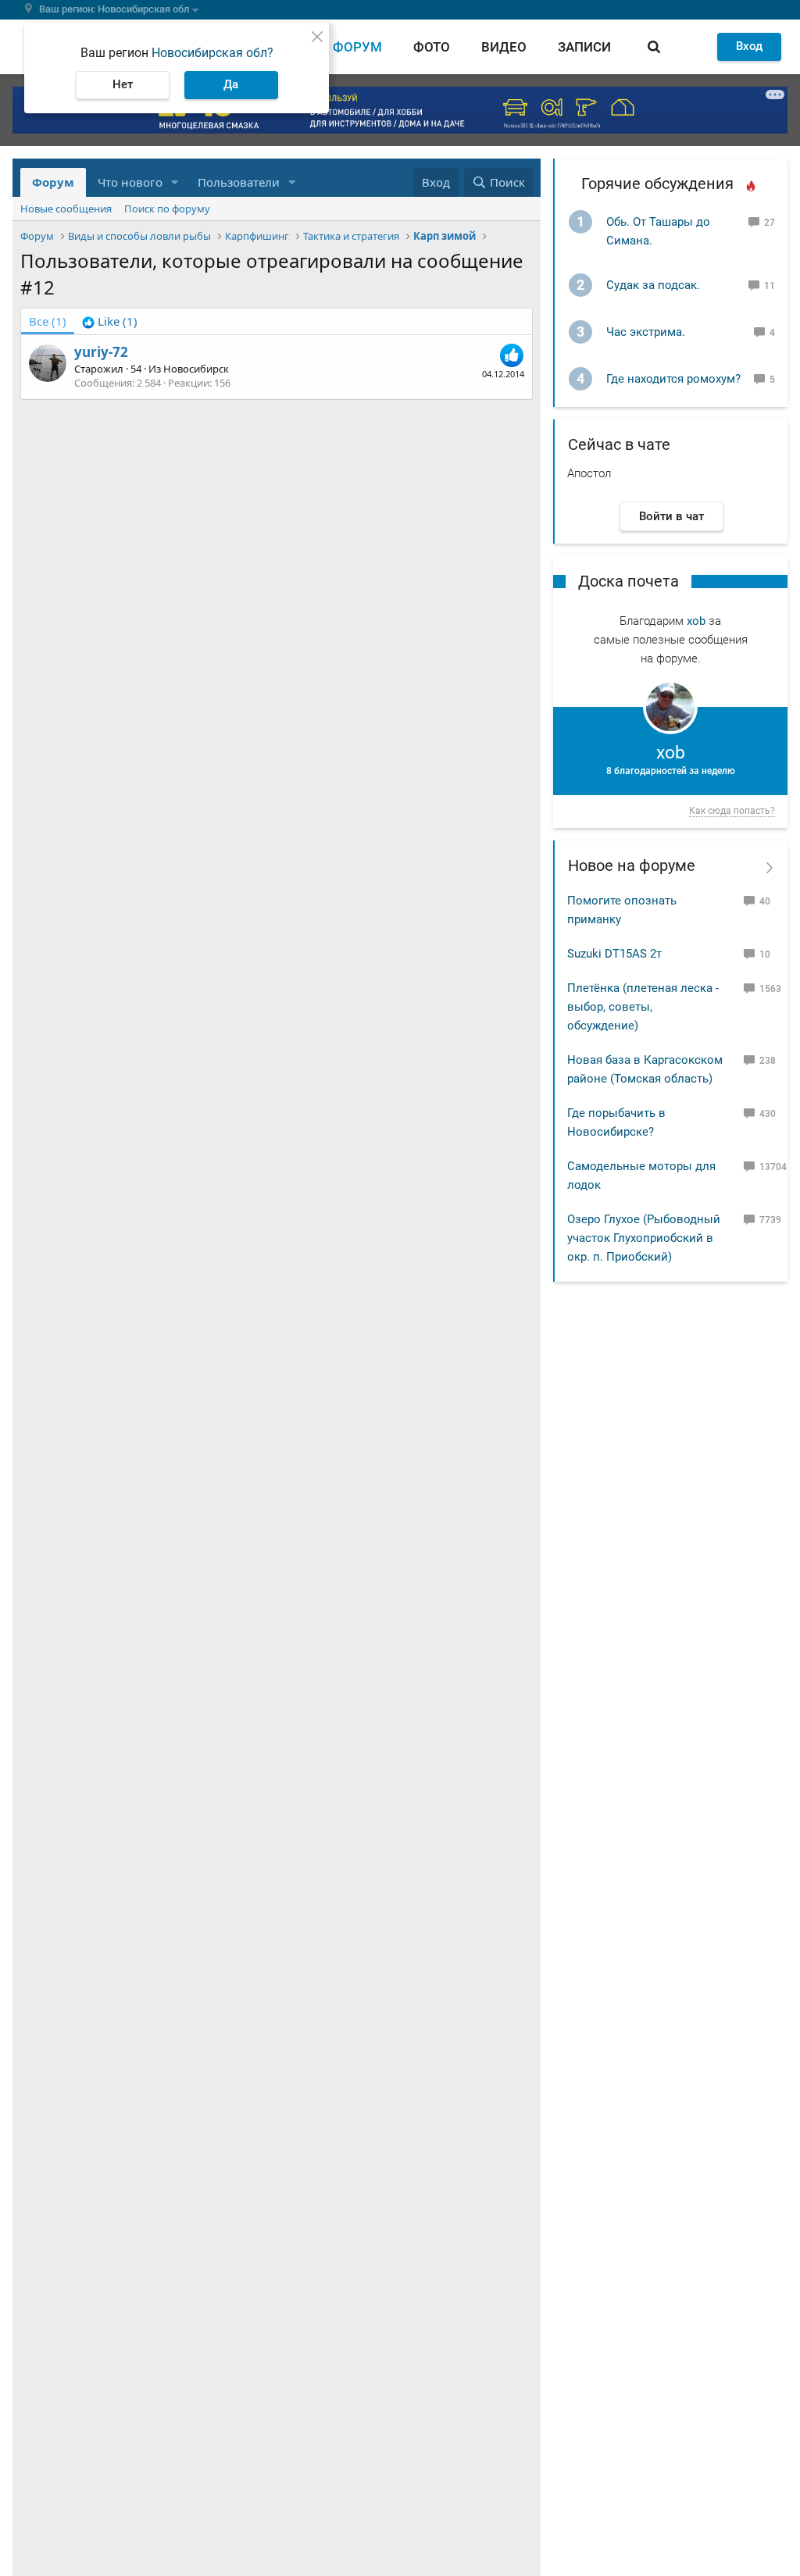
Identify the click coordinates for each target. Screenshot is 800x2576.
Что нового (130, 182)
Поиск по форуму (167, 209)
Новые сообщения (66, 209)
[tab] (110, 321)
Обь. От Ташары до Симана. (658, 231)
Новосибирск (196, 369)
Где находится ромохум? (673, 379)
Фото (432, 47)
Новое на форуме (632, 865)
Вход (749, 46)
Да (231, 84)
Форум (357, 47)
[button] (175, 182)
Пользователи (239, 182)
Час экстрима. (646, 332)
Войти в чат (671, 516)
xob (696, 621)
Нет (123, 84)
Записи (584, 47)
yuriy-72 (101, 352)
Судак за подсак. (653, 285)
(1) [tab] (48, 321)
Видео (504, 47)
